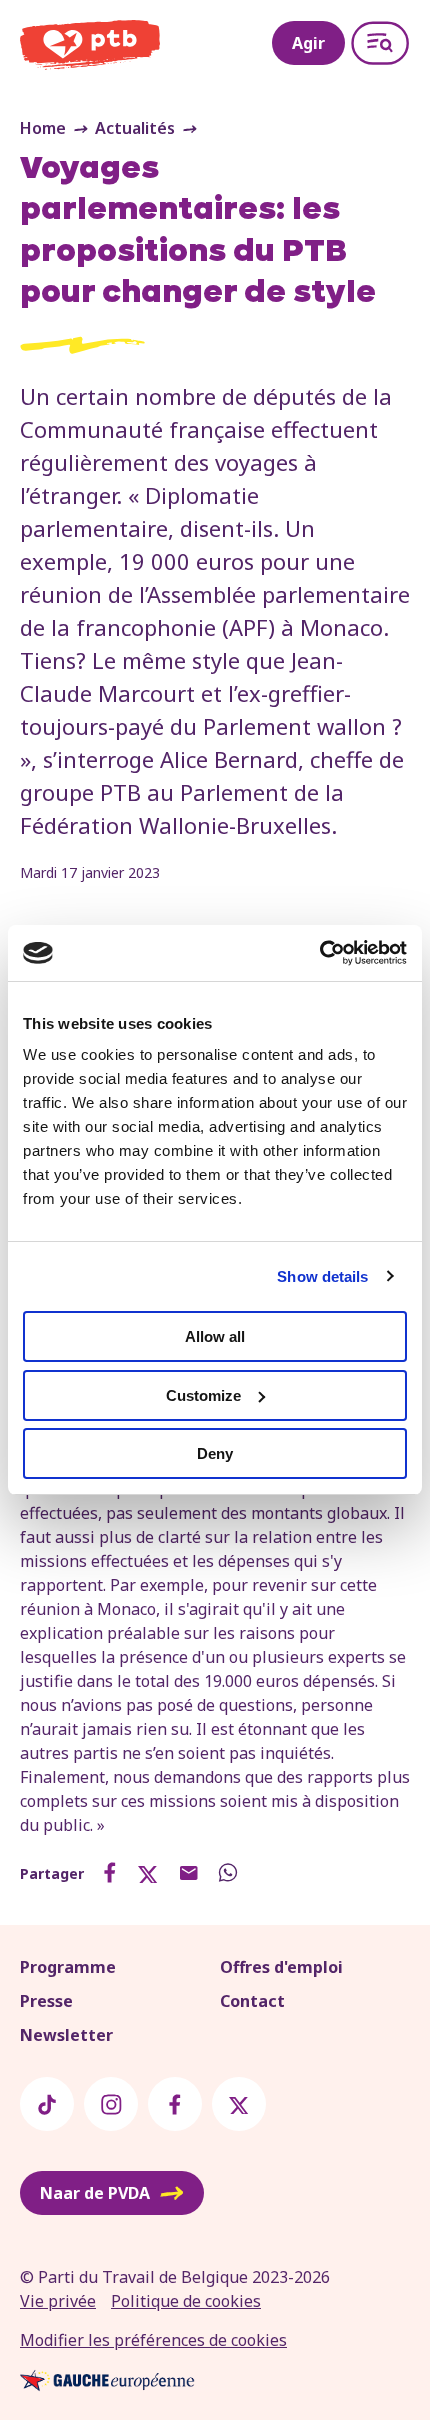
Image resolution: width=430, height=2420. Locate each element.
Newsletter (66, 2035)
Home (43, 128)
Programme (68, 1967)
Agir (308, 43)
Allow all (215, 1336)
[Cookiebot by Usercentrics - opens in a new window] (319, 953)
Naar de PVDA (95, 2193)
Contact (252, 2001)
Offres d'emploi (281, 1967)
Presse (46, 2001)
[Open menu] (380, 43)
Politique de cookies (186, 2301)
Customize (203, 1395)
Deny (215, 1453)
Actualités (135, 128)
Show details (322, 1276)
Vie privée (58, 2301)
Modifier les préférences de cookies (153, 2340)
